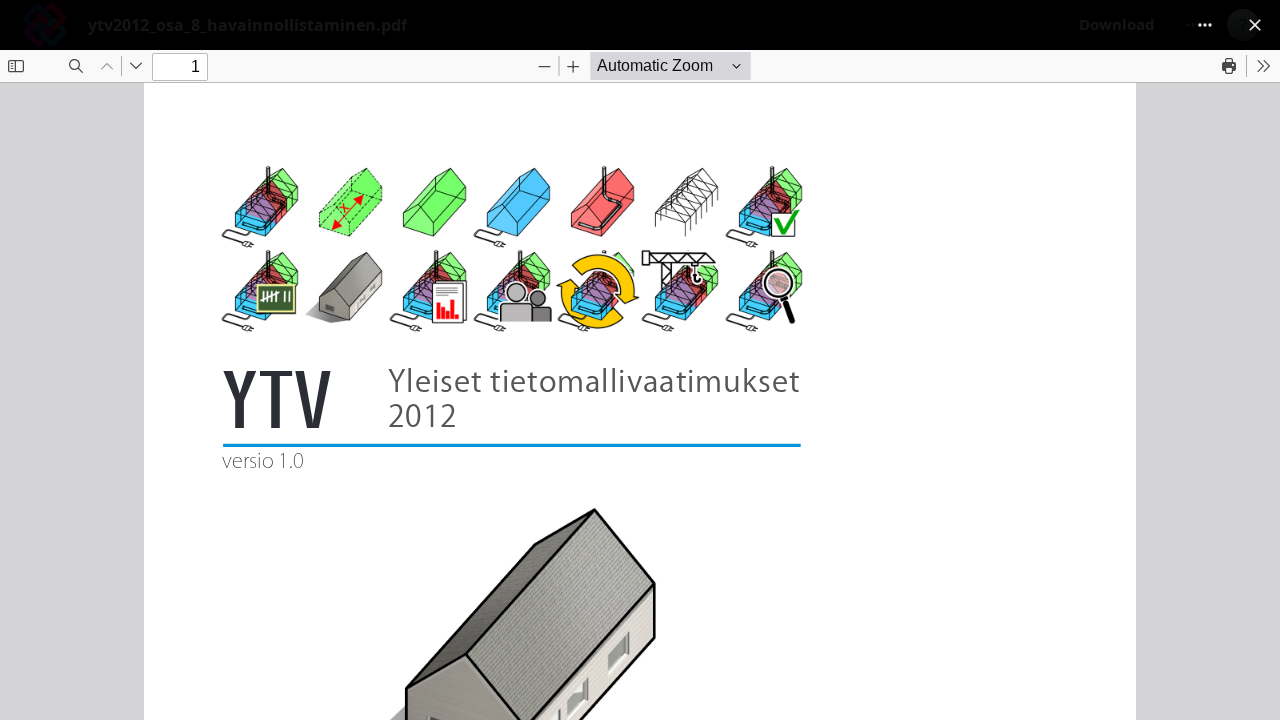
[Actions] (1205, 25)
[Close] (1255, 25)
